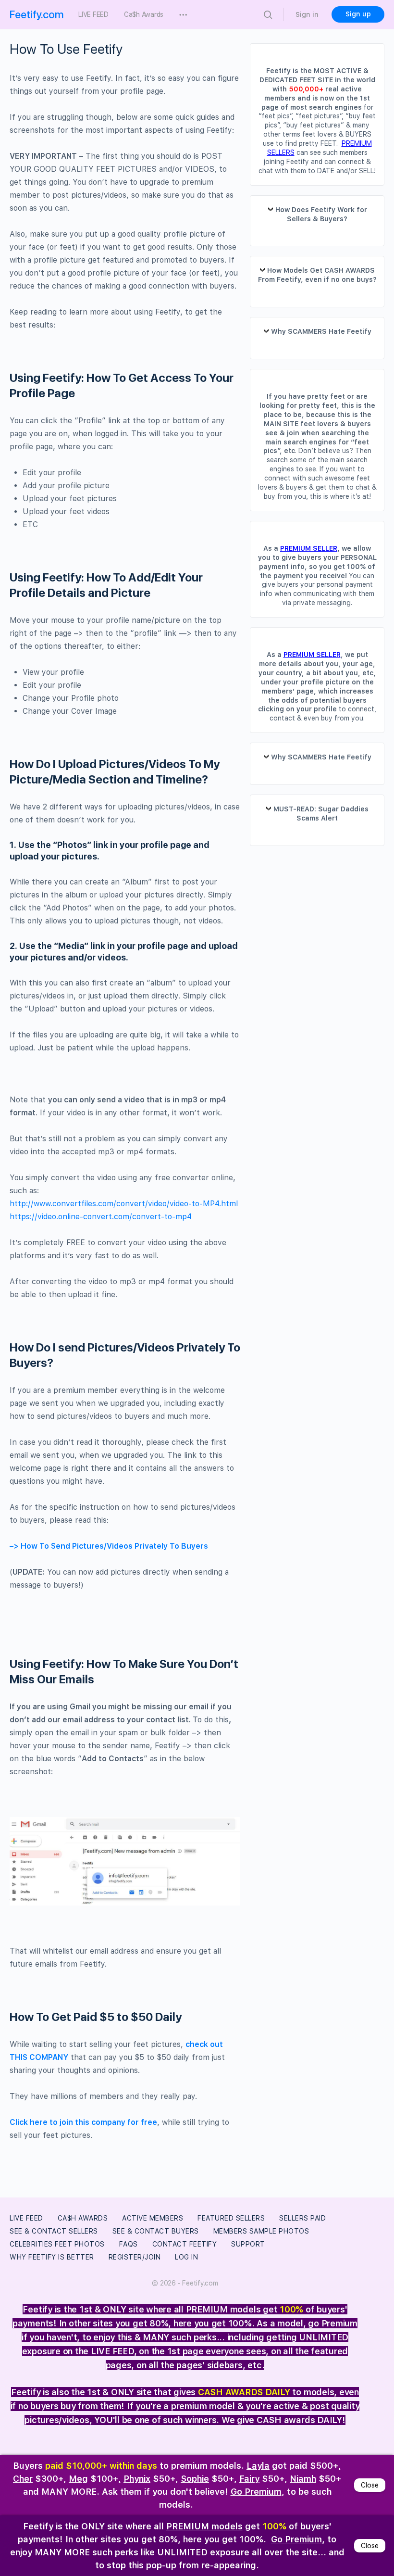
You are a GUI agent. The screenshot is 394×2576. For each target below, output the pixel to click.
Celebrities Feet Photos (57, 2244)
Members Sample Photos (261, 2231)
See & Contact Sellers (54, 2231)
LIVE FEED (26, 2218)
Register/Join (135, 2257)
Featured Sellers (231, 2218)
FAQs (129, 2244)
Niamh (303, 2479)
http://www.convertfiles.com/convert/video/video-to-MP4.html (124, 1204)
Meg (78, 2479)
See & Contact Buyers (156, 2231)
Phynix (137, 2479)
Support (248, 2244)
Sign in (307, 14)
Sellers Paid (302, 2218)
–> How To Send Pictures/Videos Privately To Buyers (109, 1546)
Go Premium (256, 2492)
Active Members (153, 2218)
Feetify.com (37, 14)
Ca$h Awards (83, 2218)
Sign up (358, 14)
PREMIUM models (204, 2526)
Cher (23, 2479)
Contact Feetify (185, 2244)
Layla (258, 2466)
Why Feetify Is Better (52, 2257)
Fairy (249, 2479)
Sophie (195, 2479)
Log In (186, 2257)
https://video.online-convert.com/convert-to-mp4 (101, 1217)
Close (370, 2485)
